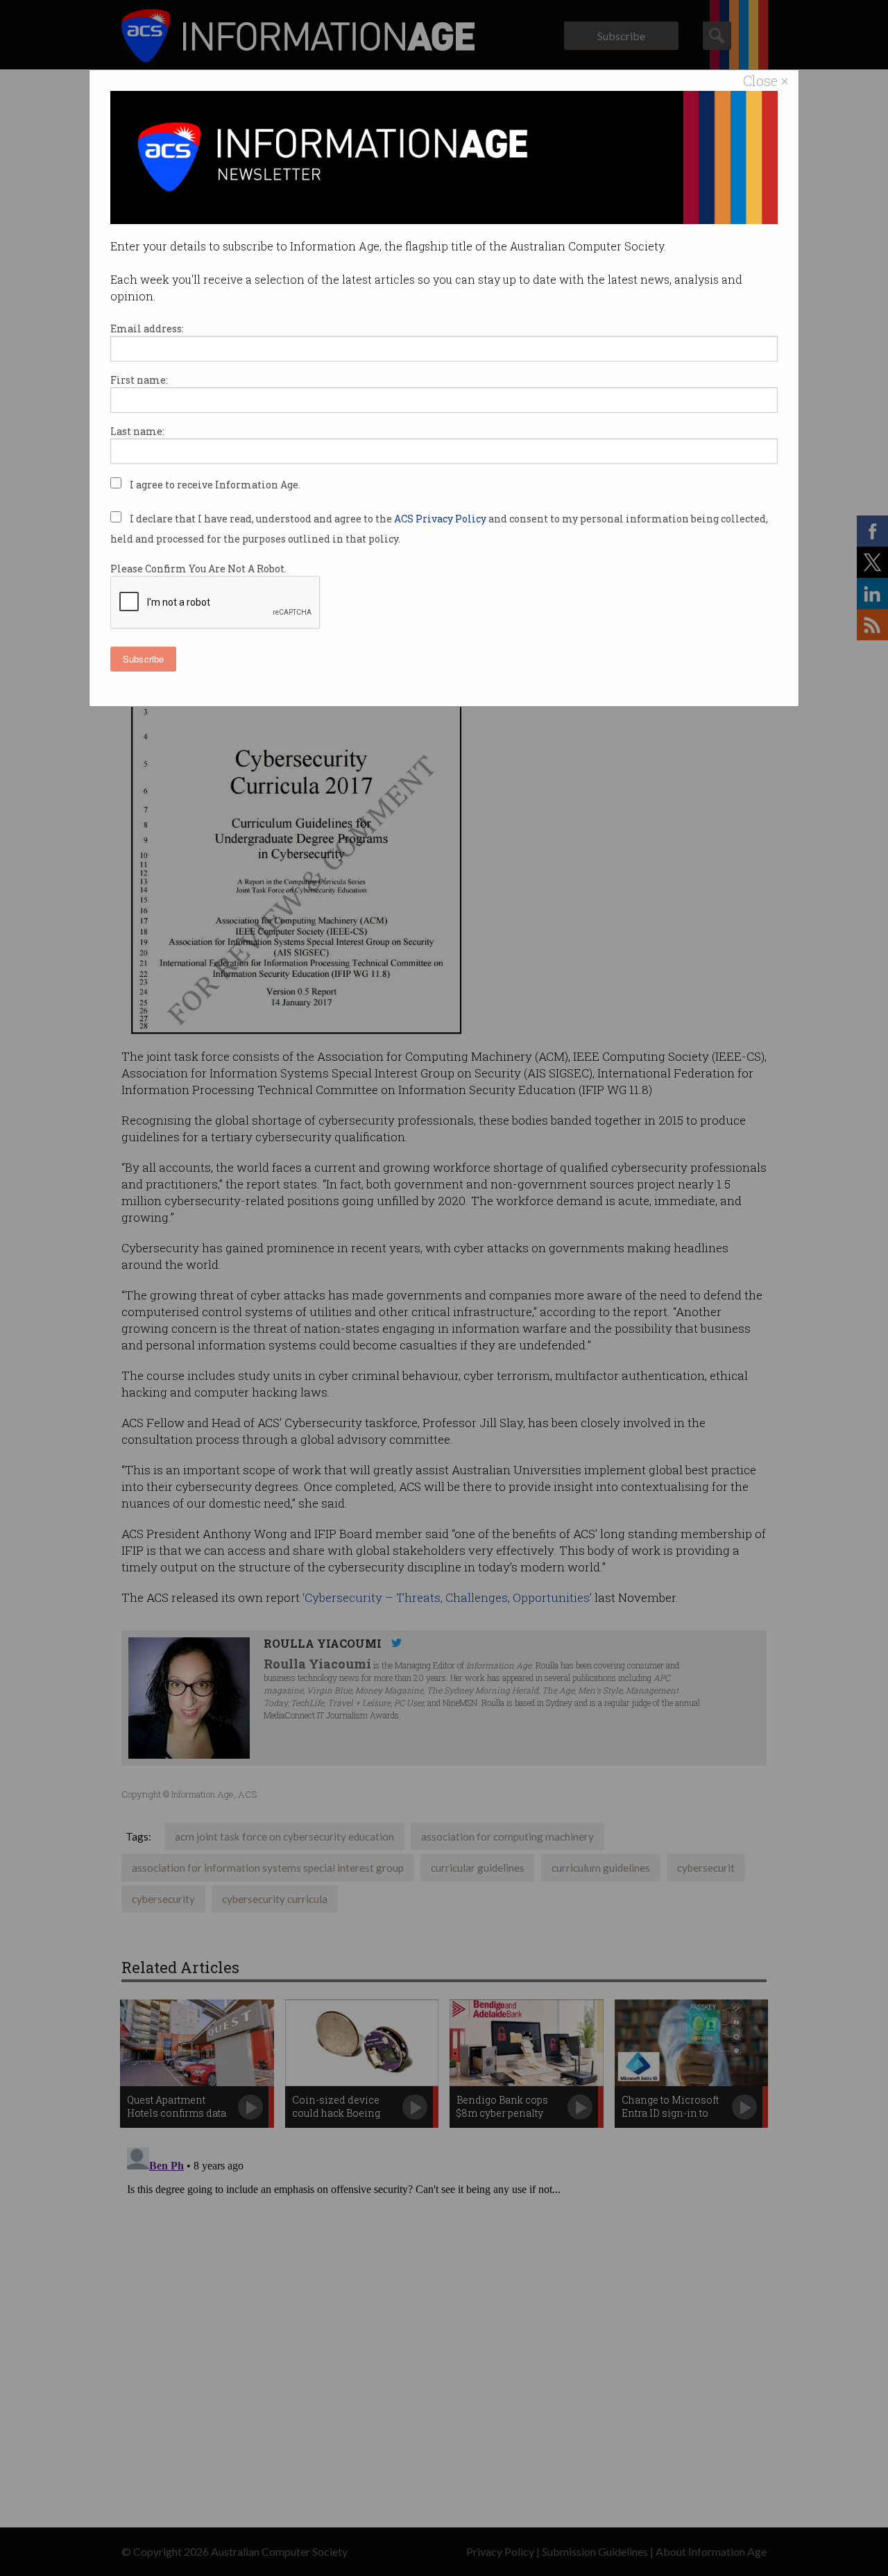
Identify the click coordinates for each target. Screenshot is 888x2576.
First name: (139, 380)
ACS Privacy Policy (441, 519)
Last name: (137, 431)
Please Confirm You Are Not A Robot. (198, 569)
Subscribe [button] (143, 659)
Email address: (147, 329)
